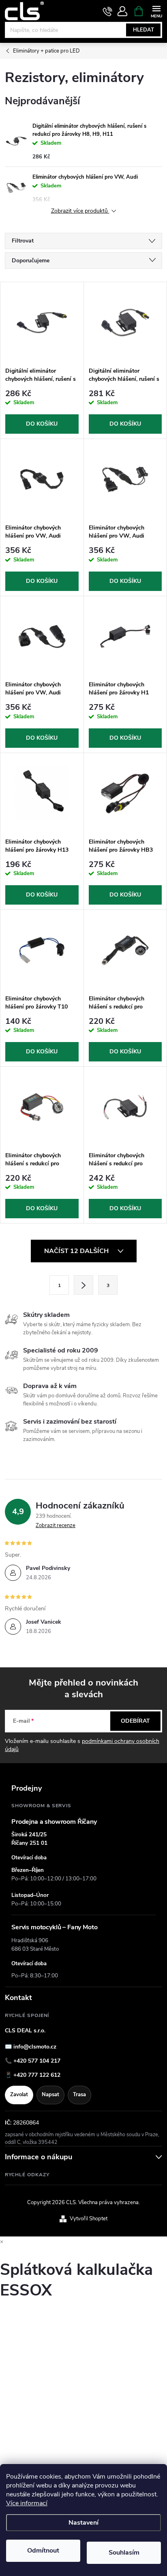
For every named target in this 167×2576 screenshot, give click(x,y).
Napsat (50, 2095)
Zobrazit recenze (56, 1525)
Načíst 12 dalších (77, 1251)
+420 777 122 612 (37, 2075)
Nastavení (83, 2523)
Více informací (27, 2503)
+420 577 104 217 (37, 2061)
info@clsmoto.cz (35, 2047)
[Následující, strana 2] (83, 1285)
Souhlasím (124, 2553)
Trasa (79, 2095)
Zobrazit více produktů (80, 211)
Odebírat (135, 1721)
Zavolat (19, 2095)
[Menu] (156, 11)
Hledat (143, 30)
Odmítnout (43, 2551)
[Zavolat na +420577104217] (108, 11)
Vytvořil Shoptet (89, 2219)
